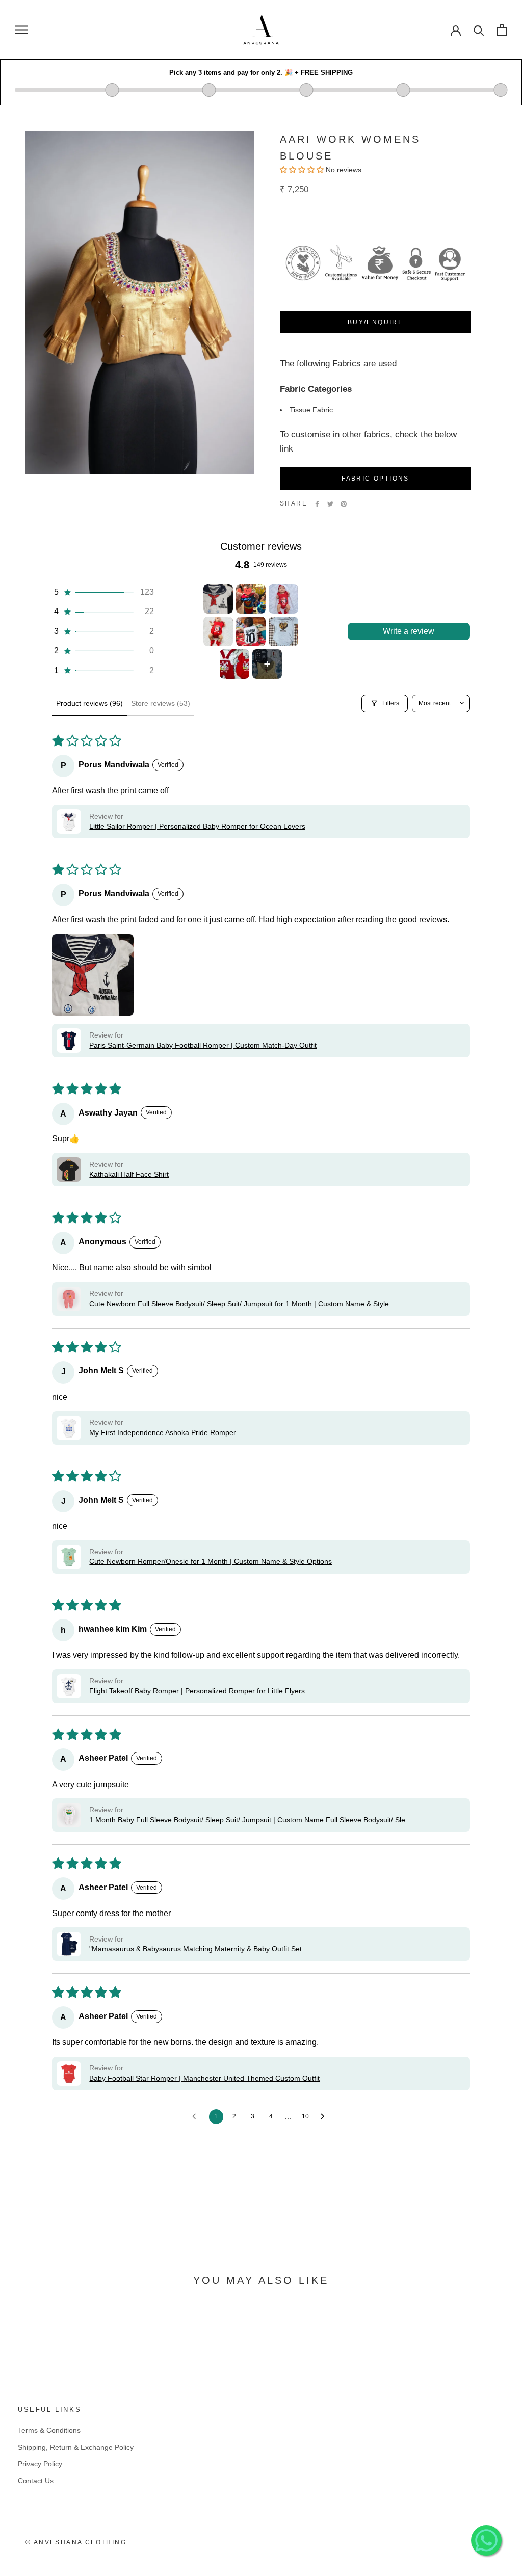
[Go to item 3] (283, 599)
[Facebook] (317, 504)
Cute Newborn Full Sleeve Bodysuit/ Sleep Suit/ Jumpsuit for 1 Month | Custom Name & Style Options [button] (239, 1304)
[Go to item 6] (283, 631)
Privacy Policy (40, 2464)
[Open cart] (502, 30)
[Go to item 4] (218, 631)
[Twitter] (330, 504)
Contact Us (36, 2481)
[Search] (479, 30)
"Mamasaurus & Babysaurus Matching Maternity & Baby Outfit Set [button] (195, 1949)
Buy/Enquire (375, 322)
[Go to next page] (325, 2117)
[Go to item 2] (251, 599)
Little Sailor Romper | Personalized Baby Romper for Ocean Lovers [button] (197, 826)
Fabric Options (375, 479)
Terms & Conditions (49, 2430)
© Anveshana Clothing (76, 2542)
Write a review (409, 631)
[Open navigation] (21, 30)
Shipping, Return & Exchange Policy (76, 2447)
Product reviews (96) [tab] (89, 703)
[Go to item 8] (267, 664)
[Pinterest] (344, 504)
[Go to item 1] (218, 599)
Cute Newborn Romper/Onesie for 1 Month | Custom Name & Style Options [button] (211, 1561)
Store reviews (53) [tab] (161, 703)
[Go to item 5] (251, 631)
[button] (103, 592)
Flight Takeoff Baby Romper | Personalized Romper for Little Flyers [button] (197, 1691)
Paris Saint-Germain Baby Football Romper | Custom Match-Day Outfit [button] (203, 1045)
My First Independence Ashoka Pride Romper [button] (163, 1432)
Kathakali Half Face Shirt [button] (129, 1174)
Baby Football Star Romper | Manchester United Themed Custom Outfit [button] (204, 2078)
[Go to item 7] (234, 664)
